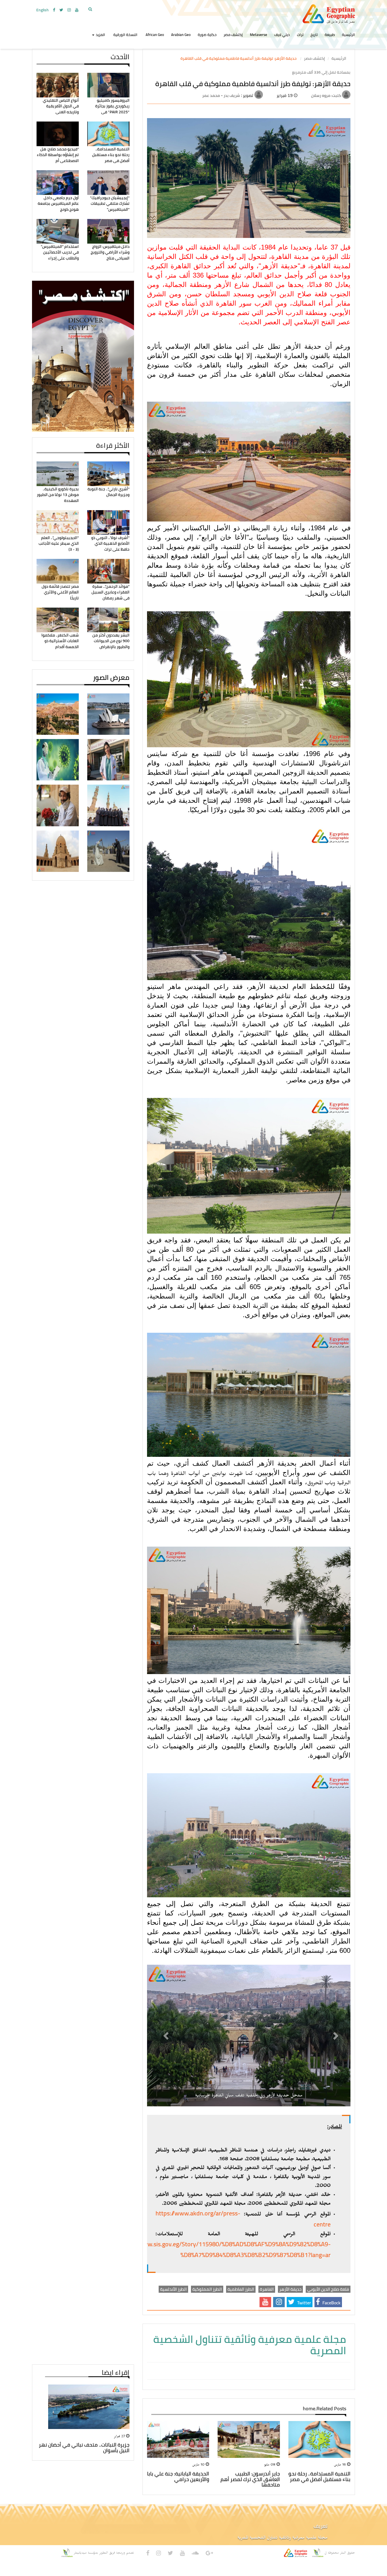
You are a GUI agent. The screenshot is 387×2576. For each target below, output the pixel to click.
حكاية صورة (207, 35)
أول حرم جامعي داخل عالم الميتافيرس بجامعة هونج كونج (58, 204)
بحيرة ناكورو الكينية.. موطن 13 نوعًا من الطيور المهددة (58, 495)
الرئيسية (348, 35)
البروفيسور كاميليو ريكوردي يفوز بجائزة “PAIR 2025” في (112, 106)
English (42, 10)
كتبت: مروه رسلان (326, 95)
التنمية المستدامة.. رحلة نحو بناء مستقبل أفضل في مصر (111, 155)
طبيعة (330, 35)
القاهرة (267, 2289)
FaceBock (331, 2303)
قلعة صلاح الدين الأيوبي (328, 2289)
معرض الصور (111, 677)
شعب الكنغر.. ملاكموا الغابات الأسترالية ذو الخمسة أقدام (60, 641)
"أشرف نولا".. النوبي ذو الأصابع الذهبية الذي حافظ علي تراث (110, 543)
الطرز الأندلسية (173, 2289)
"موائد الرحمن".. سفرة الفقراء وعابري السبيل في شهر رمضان (110, 592)
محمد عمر (211, 95)
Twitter (304, 2303)
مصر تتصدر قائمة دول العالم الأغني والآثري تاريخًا (60, 592)
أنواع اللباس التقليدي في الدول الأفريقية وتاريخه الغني (61, 106)
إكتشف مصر (233, 35)
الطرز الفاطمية (241, 2289)
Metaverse (259, 35)
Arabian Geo (181, 35)
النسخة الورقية (125, 35)
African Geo (155, 35)
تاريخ (314, 35)
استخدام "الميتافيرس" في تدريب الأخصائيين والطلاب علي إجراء (60, 252)
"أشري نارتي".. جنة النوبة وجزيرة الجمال (109, 492)
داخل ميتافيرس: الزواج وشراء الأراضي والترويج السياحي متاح (110, 252)
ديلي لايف (282, 35)
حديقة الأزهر (290, 2289)
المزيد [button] (100, 35)
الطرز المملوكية (207, 2289)
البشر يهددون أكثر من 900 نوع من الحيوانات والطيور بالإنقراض (111, 641)
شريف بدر (231, 95)
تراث (300, 35)
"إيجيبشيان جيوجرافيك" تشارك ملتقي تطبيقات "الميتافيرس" (110, 204)
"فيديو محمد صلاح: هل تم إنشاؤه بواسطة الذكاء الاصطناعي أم (58, 155)
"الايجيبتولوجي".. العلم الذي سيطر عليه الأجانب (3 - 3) (59, 543)
